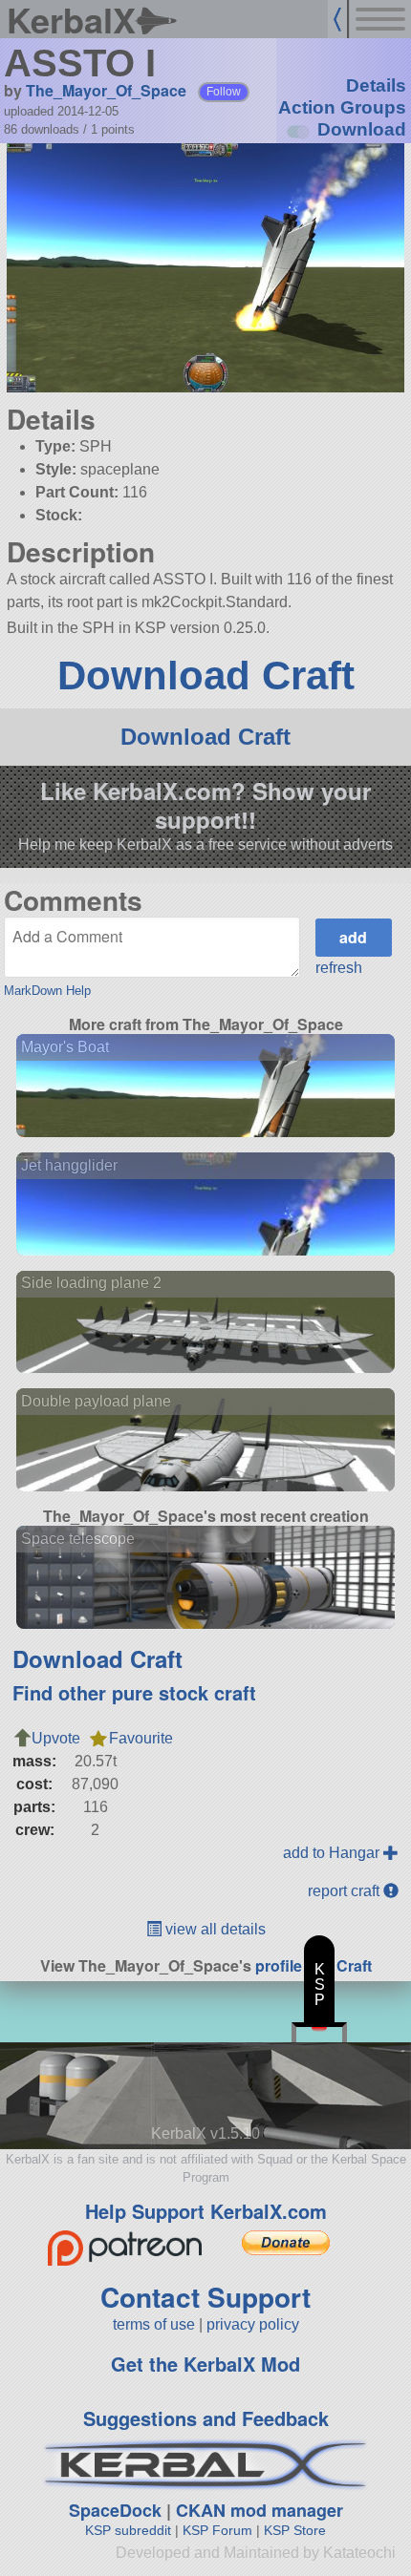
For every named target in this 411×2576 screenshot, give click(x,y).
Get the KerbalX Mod (205, 2364)
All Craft (343, 1965)
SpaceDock (115, 2510)
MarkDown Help (47, 991)
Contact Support (205, 2297)
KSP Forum (217, 2530)
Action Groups (342, 107)
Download (362, 129)
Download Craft (206, 676)
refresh (339, 968)
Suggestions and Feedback (206, 2418)
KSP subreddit (128, 2530)
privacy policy (253, 2324)
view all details (214, 1929)
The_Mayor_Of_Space (106, 90)
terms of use (154, 2324)
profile (279, 1965)
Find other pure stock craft (134, 1692)
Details (376, 85)
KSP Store (295, 2530)
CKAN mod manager (260, 2510)
